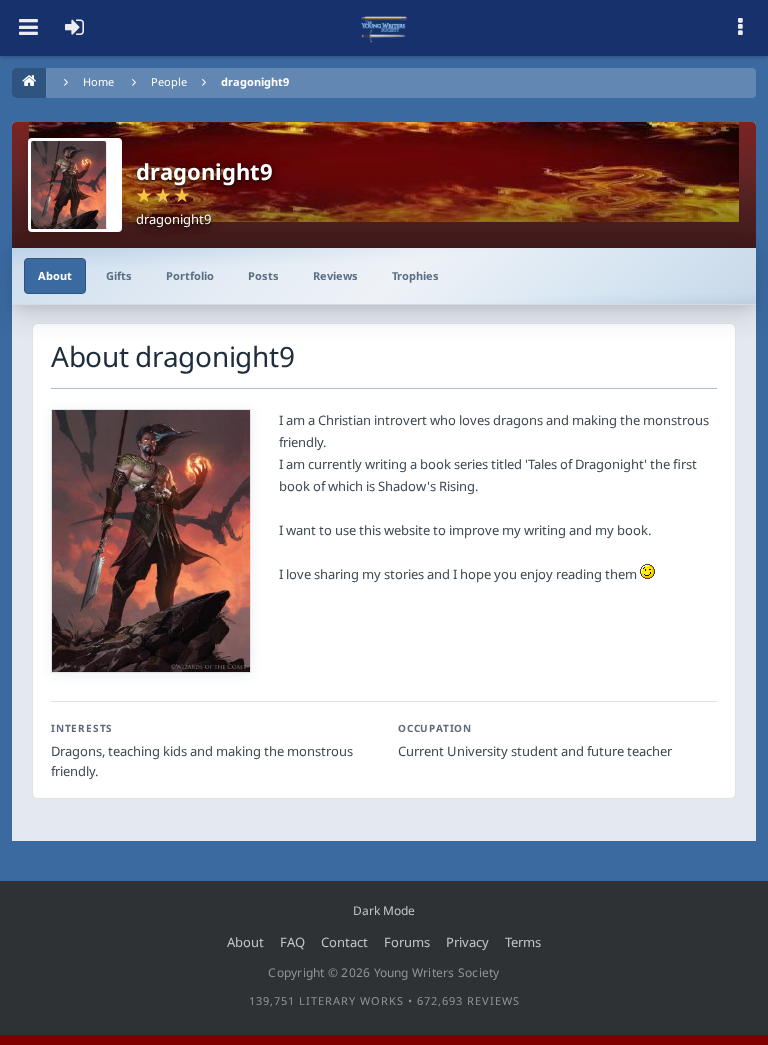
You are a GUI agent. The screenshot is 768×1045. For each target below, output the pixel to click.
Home (98, 81)
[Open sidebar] (740, 28)
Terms (523, 942)
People (169, 81)
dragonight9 (255, 81)
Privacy (467, 942)
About (55, 275)
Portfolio (190, 275)
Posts (263, 275)
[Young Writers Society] (384, 28)
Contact (344, 942)
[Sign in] (74, 28)
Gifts (119, 275)
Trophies (415, 275)
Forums (407, 942)
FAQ (292, 942)
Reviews (335, 275)
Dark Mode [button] (384, 910)
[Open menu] (28, 28)
